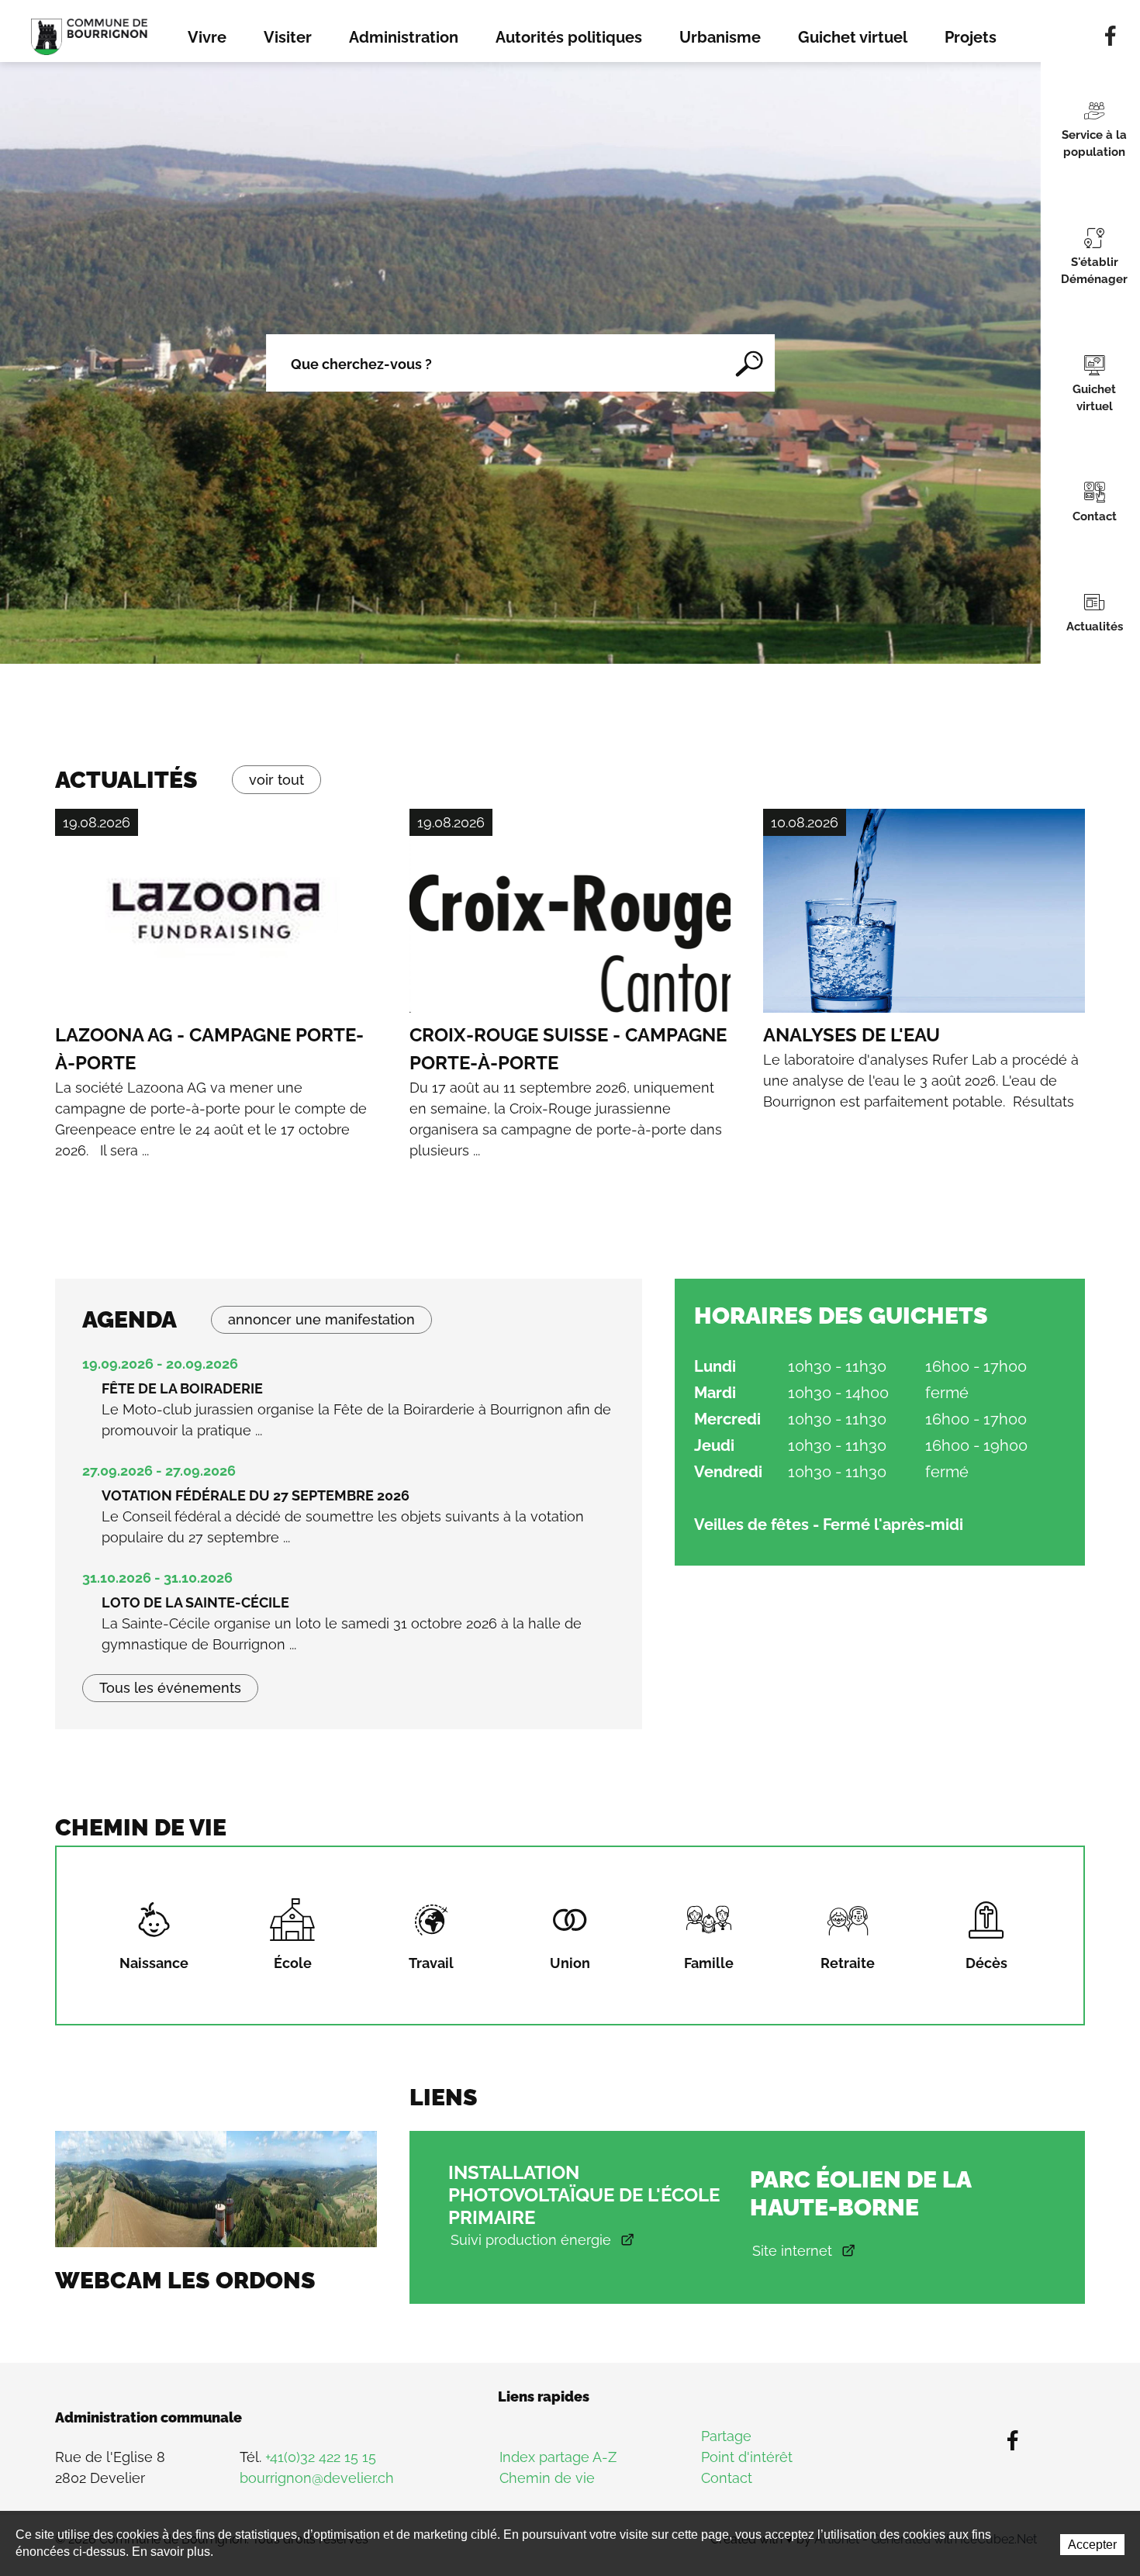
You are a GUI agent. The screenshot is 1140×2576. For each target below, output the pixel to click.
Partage (726, 2436)
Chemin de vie (547, 2478)
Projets (971, 37)
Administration (404, 37)
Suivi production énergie (531, 2240)
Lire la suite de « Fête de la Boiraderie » (349, 1407)
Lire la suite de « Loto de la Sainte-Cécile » (349, 1621)
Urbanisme (720, 37)
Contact (727, 2478)
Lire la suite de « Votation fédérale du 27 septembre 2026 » (349, 1514)
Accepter (1092, 2545)
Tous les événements (170, 1688)
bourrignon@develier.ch (317, 2478)
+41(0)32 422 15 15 (321, 2457)
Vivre (207, 37)
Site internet (792, 2251)
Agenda (130, 1319)
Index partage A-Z (558, 2457)
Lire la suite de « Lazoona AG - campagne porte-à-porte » (216, 1011)
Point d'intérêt (747, 2457)
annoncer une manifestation (321, 1319)
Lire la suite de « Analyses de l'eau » (924, 960)
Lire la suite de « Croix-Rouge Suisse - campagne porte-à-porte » (570, 1011)
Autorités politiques (569, 37)
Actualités (126, 780)
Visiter (288, 37)
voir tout (276, 780)
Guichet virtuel (853, 37)
